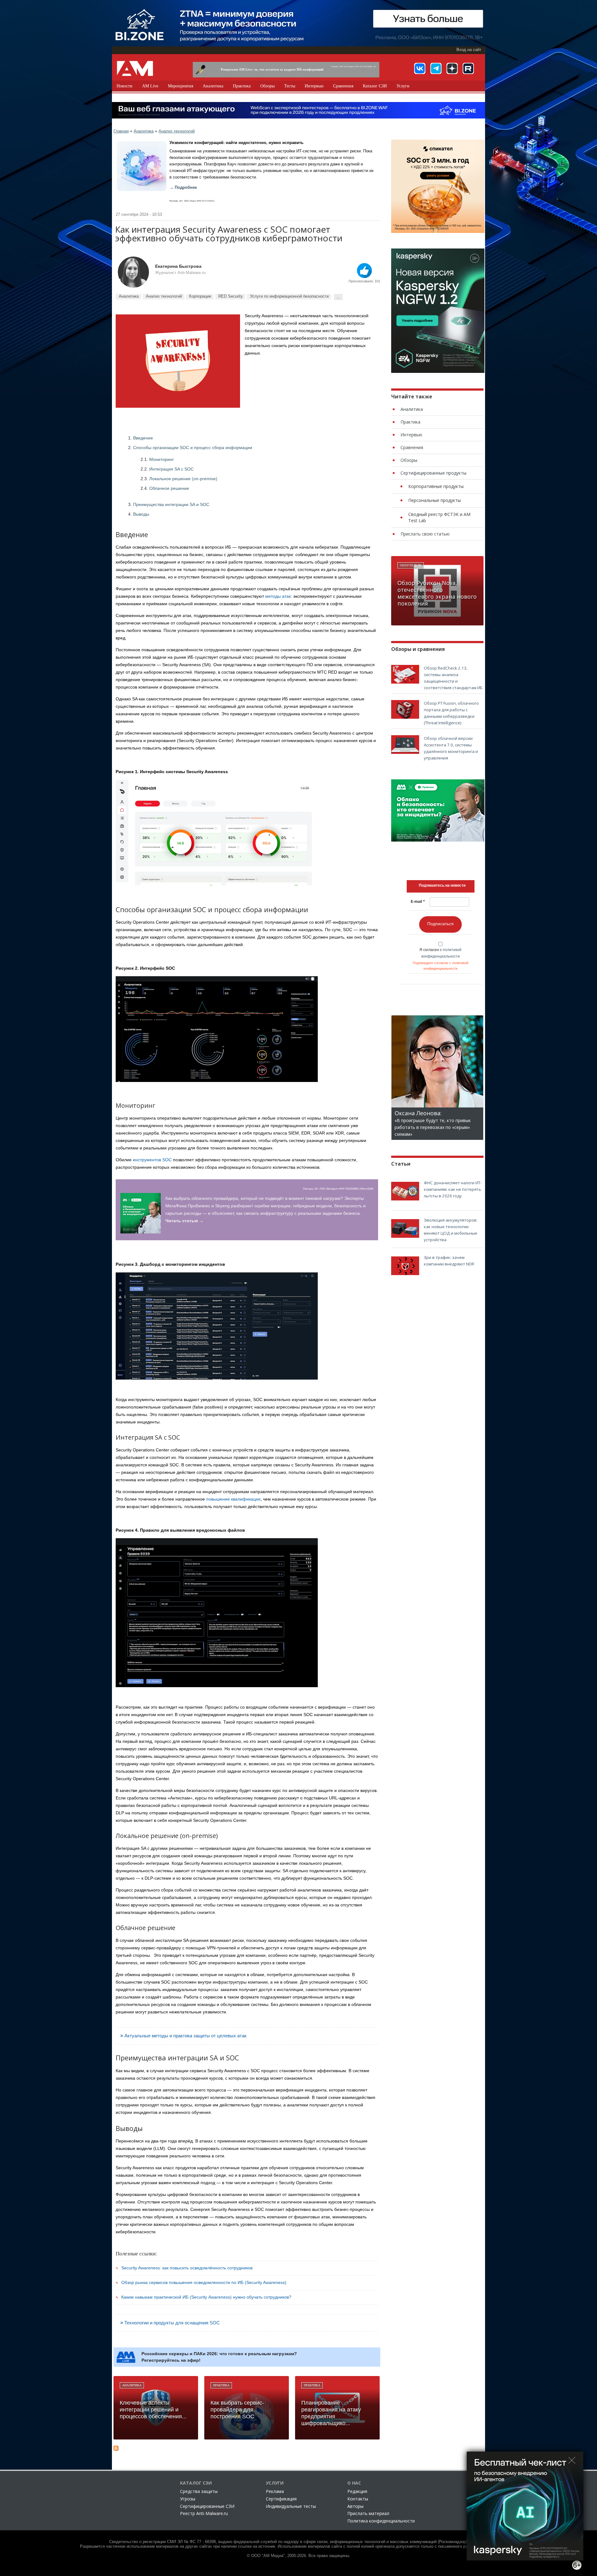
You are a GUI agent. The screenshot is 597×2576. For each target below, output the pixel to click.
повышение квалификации (233, 1499)
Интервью (314, 86)
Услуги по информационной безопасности (289, 296)
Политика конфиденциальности (381, 2521)
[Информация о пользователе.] (133, 272)
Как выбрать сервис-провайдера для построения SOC (237, 2410)
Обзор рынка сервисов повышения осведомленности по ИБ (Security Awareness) (204, 2282)
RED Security (231, 296)
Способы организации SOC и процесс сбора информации (193, 448)
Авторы (355, 2506)
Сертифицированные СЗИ (207, 2506)
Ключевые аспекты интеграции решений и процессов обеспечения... (153, 2410)
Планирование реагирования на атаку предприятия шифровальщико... (331, 2413)
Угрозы (188, 2499)
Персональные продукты (435, 500)
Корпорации (200, 296)
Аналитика (213, 86)
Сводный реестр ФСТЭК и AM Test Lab (439, 517)
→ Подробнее (183, 188)
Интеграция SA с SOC (171, 469)
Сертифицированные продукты (433, 473)
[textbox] (442, 885)
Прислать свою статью (425, 534)
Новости (125, 86)
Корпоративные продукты (436, 486)
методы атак (278, 596)
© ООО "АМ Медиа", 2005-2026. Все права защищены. (299, 2556)
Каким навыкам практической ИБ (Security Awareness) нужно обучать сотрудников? (206, 2297)
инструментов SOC (152, 1160)
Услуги (403, 86)
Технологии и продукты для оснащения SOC (172, 2323)
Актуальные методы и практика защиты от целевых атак (185, 2036)
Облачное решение (169, 488)
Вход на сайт (469, 50)
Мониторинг (162, 459)
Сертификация (281, 2499)
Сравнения (343, 86)
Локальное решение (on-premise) (183, 479)
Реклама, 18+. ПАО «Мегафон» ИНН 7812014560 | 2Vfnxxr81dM (338, 1189)
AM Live (150, 86)
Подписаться (440, 924)
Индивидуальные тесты (291, 2506)
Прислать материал (368, 2513)
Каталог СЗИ (375, 86)
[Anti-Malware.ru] (135, 68)
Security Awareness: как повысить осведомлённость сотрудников (187, 2268)
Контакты (358, 2499)
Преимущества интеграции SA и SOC (171, 504)
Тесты (290, 86)
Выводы (141, 514)
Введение (143, 438)
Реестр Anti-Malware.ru (204, 2513)
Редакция (357, 2491)
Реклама (275, 2491)
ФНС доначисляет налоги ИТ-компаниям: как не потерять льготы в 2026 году (453, 1189)
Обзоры (267, 86)
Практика (242, 86)
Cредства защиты (199, 2491)
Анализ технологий (177, 131)
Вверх (364, 271)
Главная (121, 131)
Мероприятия (180, 86)
